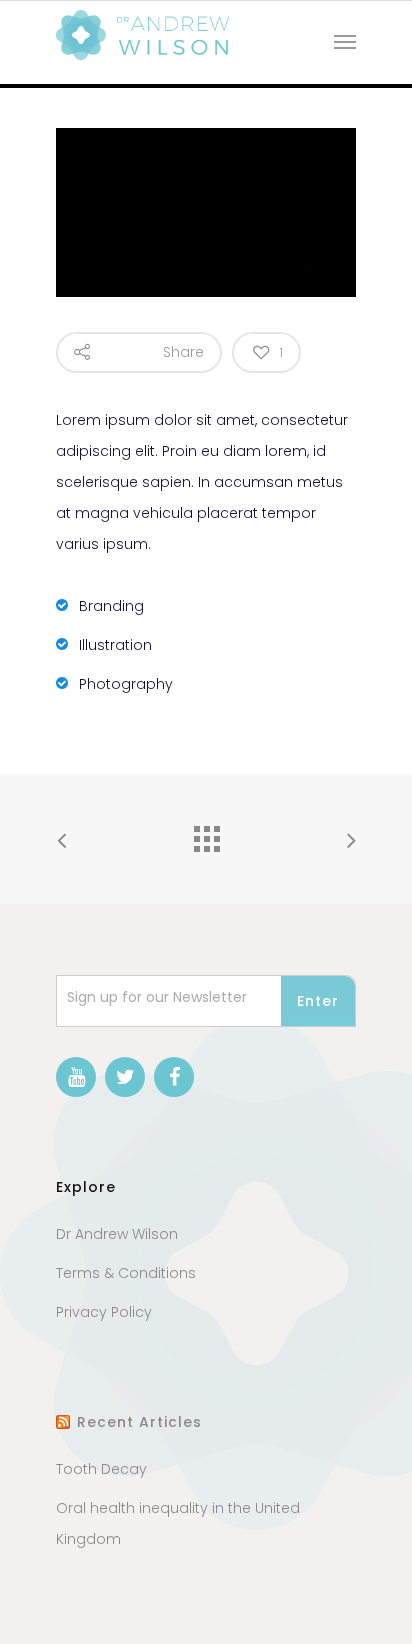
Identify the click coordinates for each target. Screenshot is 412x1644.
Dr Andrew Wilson (117, 1234)
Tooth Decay (101, 1469)
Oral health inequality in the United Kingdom (178, 1523)
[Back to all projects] (206, 834)
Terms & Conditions (126, 1273)
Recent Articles (139, 1422)
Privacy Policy (104, 1312)
